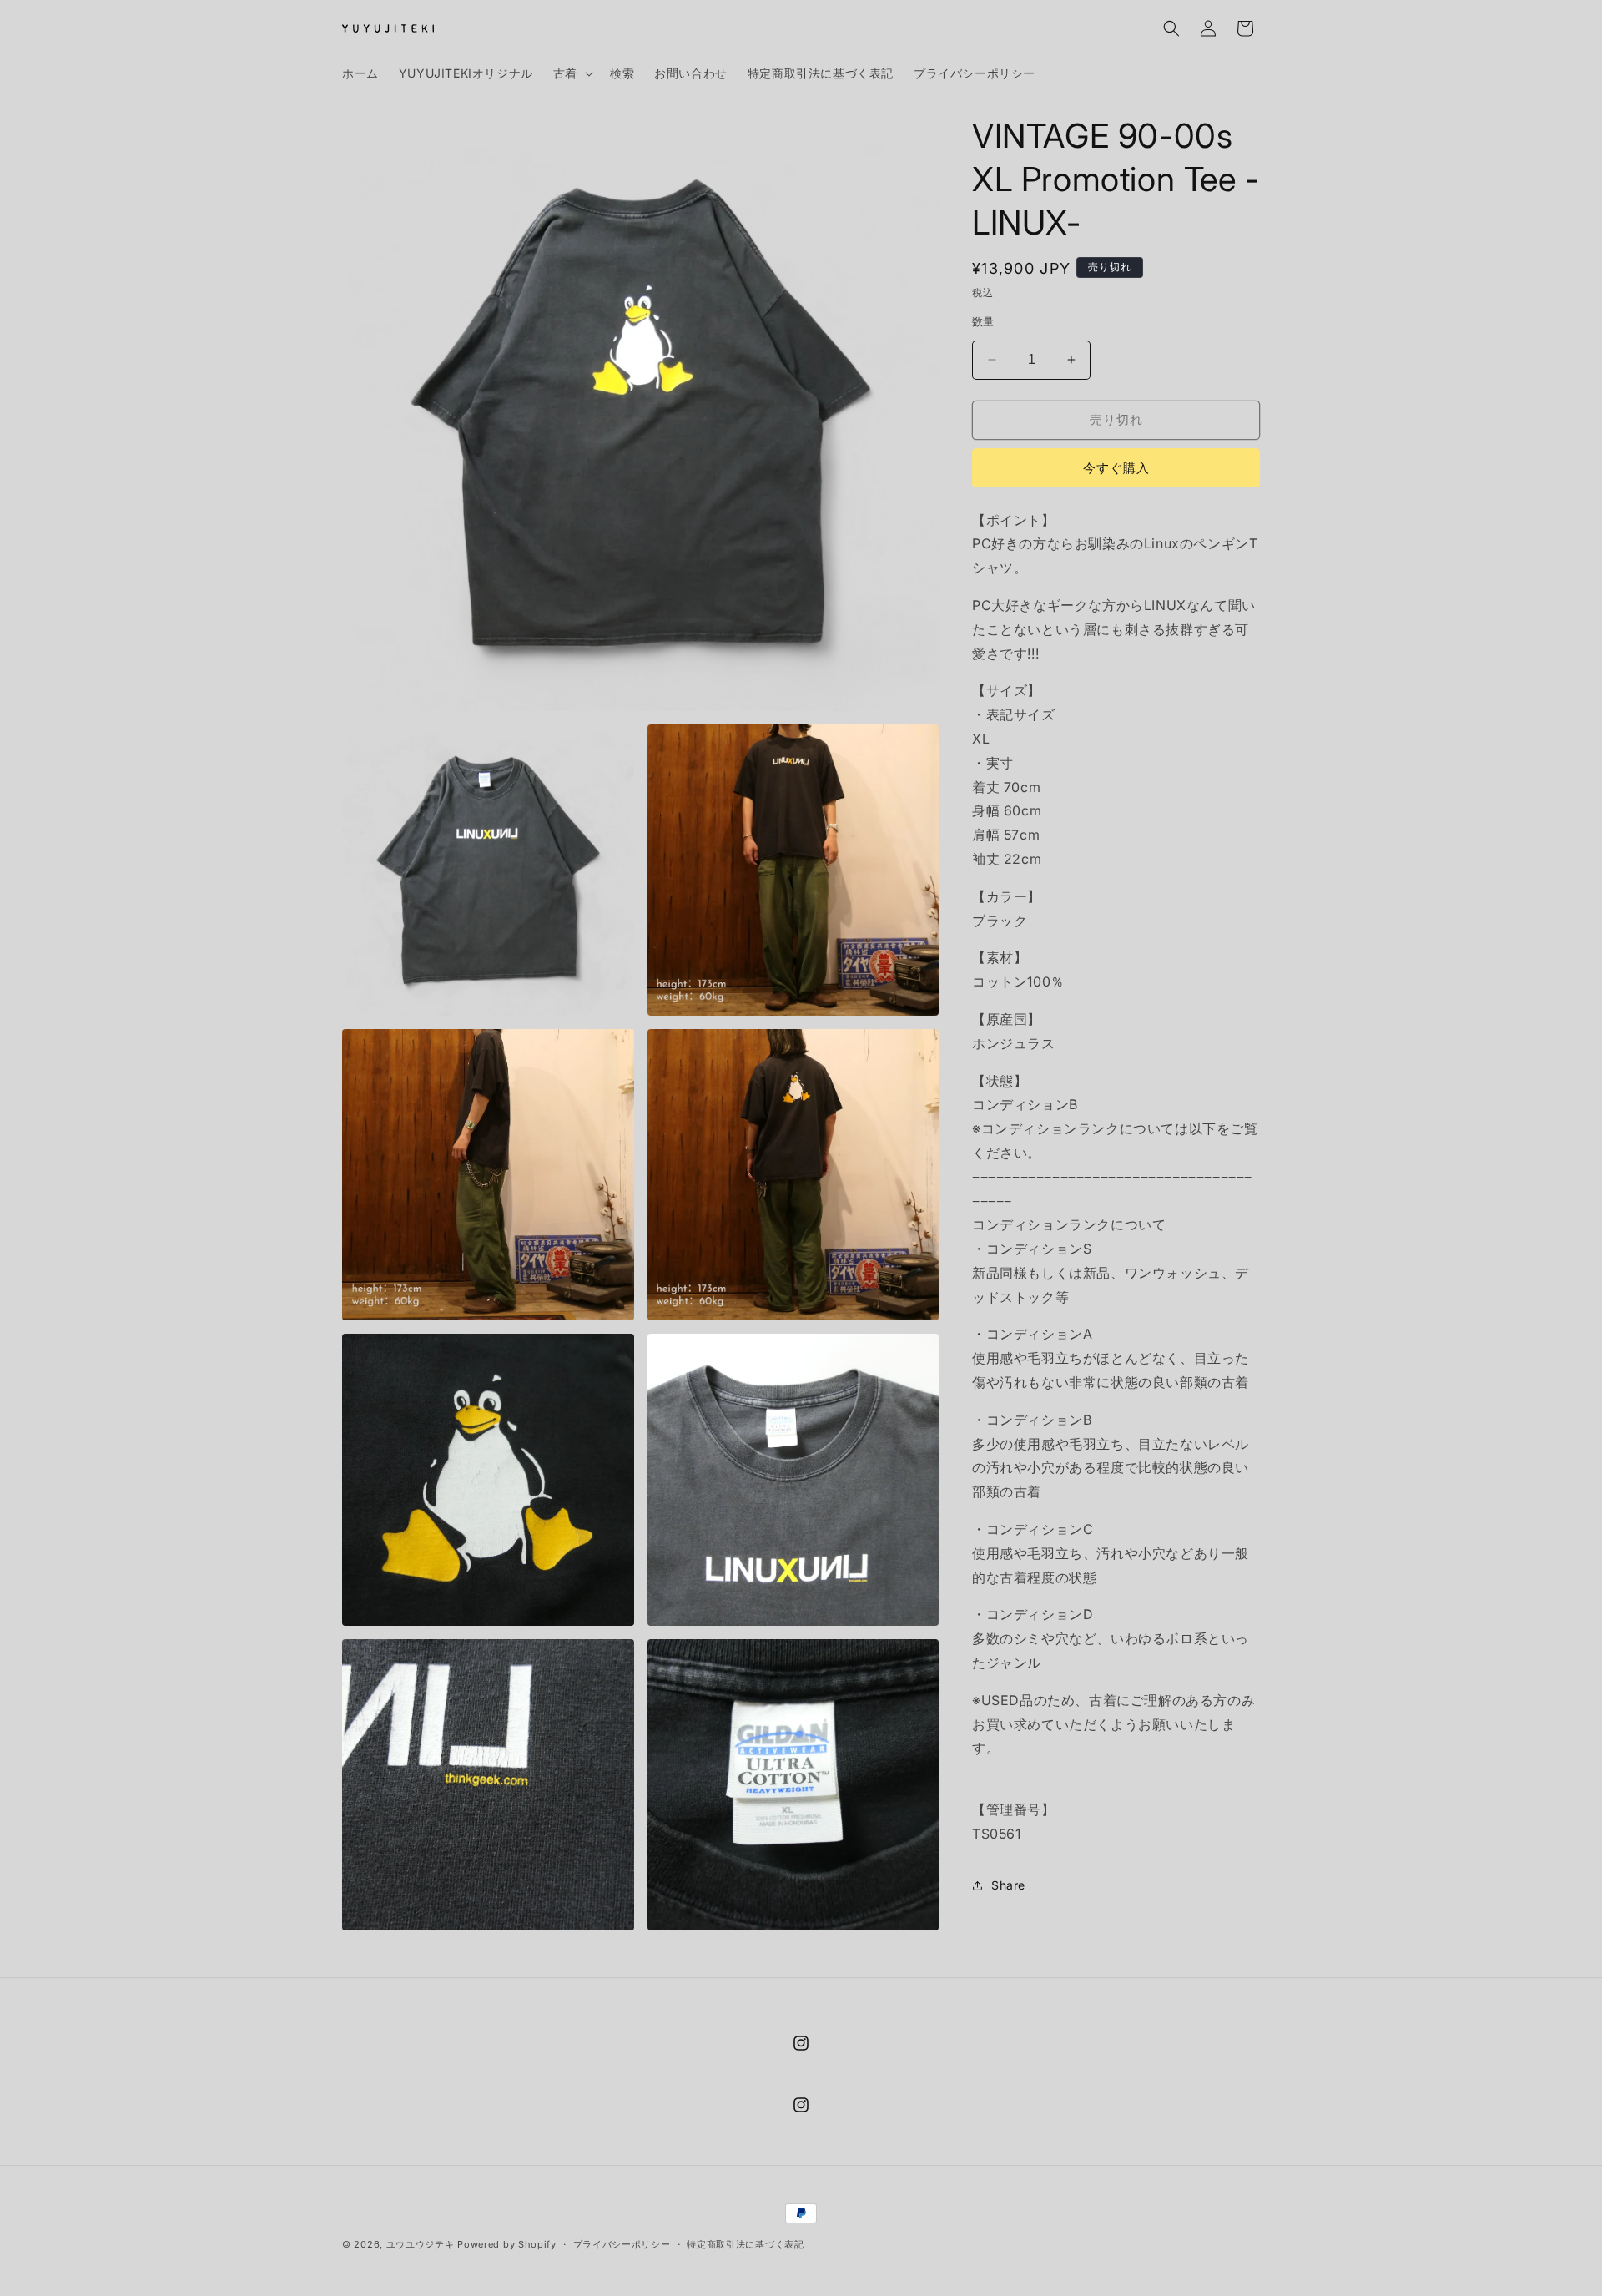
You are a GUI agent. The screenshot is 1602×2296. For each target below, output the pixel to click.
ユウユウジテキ (421, 2244)
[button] (572, 73)
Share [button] (1008, 1885)
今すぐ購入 (1116, 468)
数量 (983, 321)
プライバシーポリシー (622, 2244)
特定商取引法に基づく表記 (745, 2244)
